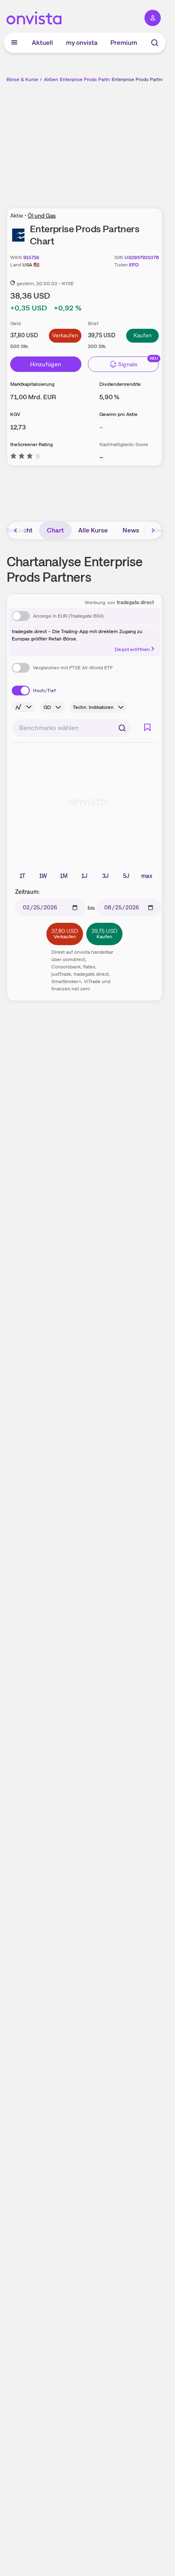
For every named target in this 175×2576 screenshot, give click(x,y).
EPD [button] (134, 265)
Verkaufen (65, 335)
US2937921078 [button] (142, 257)
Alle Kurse (93, 530)
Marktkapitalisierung (32, 384)
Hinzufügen (46, 364)
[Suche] (155, 43)
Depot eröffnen (132, 649)
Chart (55, 530)
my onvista (82, 43)
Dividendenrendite (120, 384)
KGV (15, 414)
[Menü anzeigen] (14, 43)
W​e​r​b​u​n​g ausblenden (114, 141)
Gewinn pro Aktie (118, 414)
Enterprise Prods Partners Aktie (95, 79)
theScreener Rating (32, 444)
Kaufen (143, 335)
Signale (128, 364)
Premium (124, 43)
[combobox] (71, 728)
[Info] (24, 707)
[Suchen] (122, 728)
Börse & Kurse (22, 79)
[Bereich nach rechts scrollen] (153, 530)
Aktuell (42, 43)
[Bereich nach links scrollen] (16, 530)
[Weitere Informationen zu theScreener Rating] (26, 457)
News (131, 530)
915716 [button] (31, 257)
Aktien (51, 79)
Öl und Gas (42, 216)
